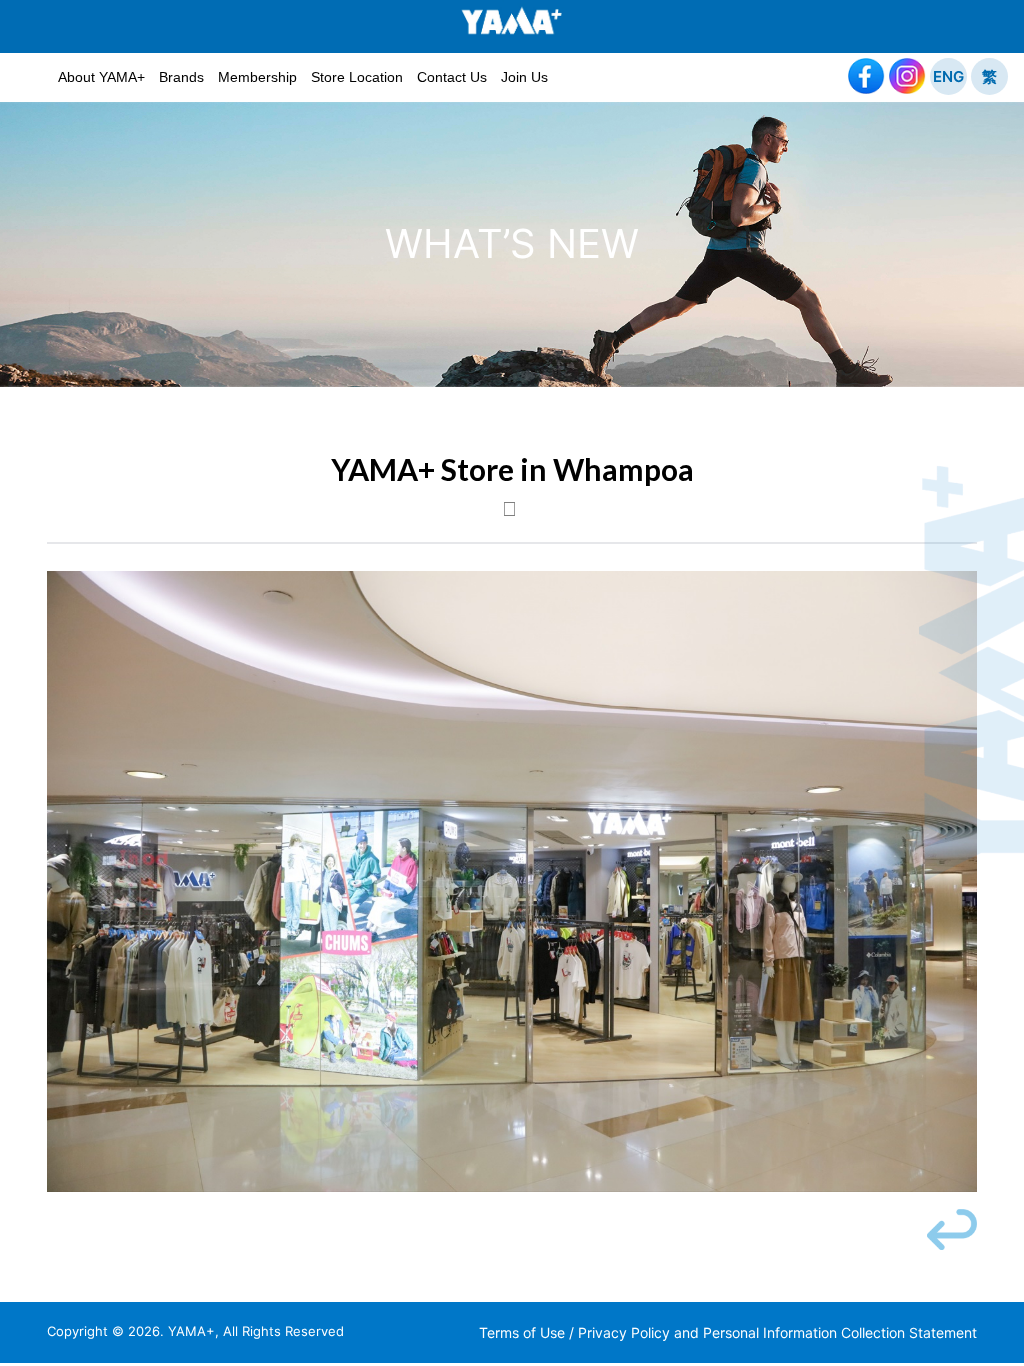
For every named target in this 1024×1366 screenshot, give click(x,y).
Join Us (524, 77)
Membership (257, 77)
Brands (181, 77)
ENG (948, 76)
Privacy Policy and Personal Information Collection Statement (777, 1332)
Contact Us (452, 77)
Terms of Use (522, 1332)
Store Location (357, 77)
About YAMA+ (101, 77)
